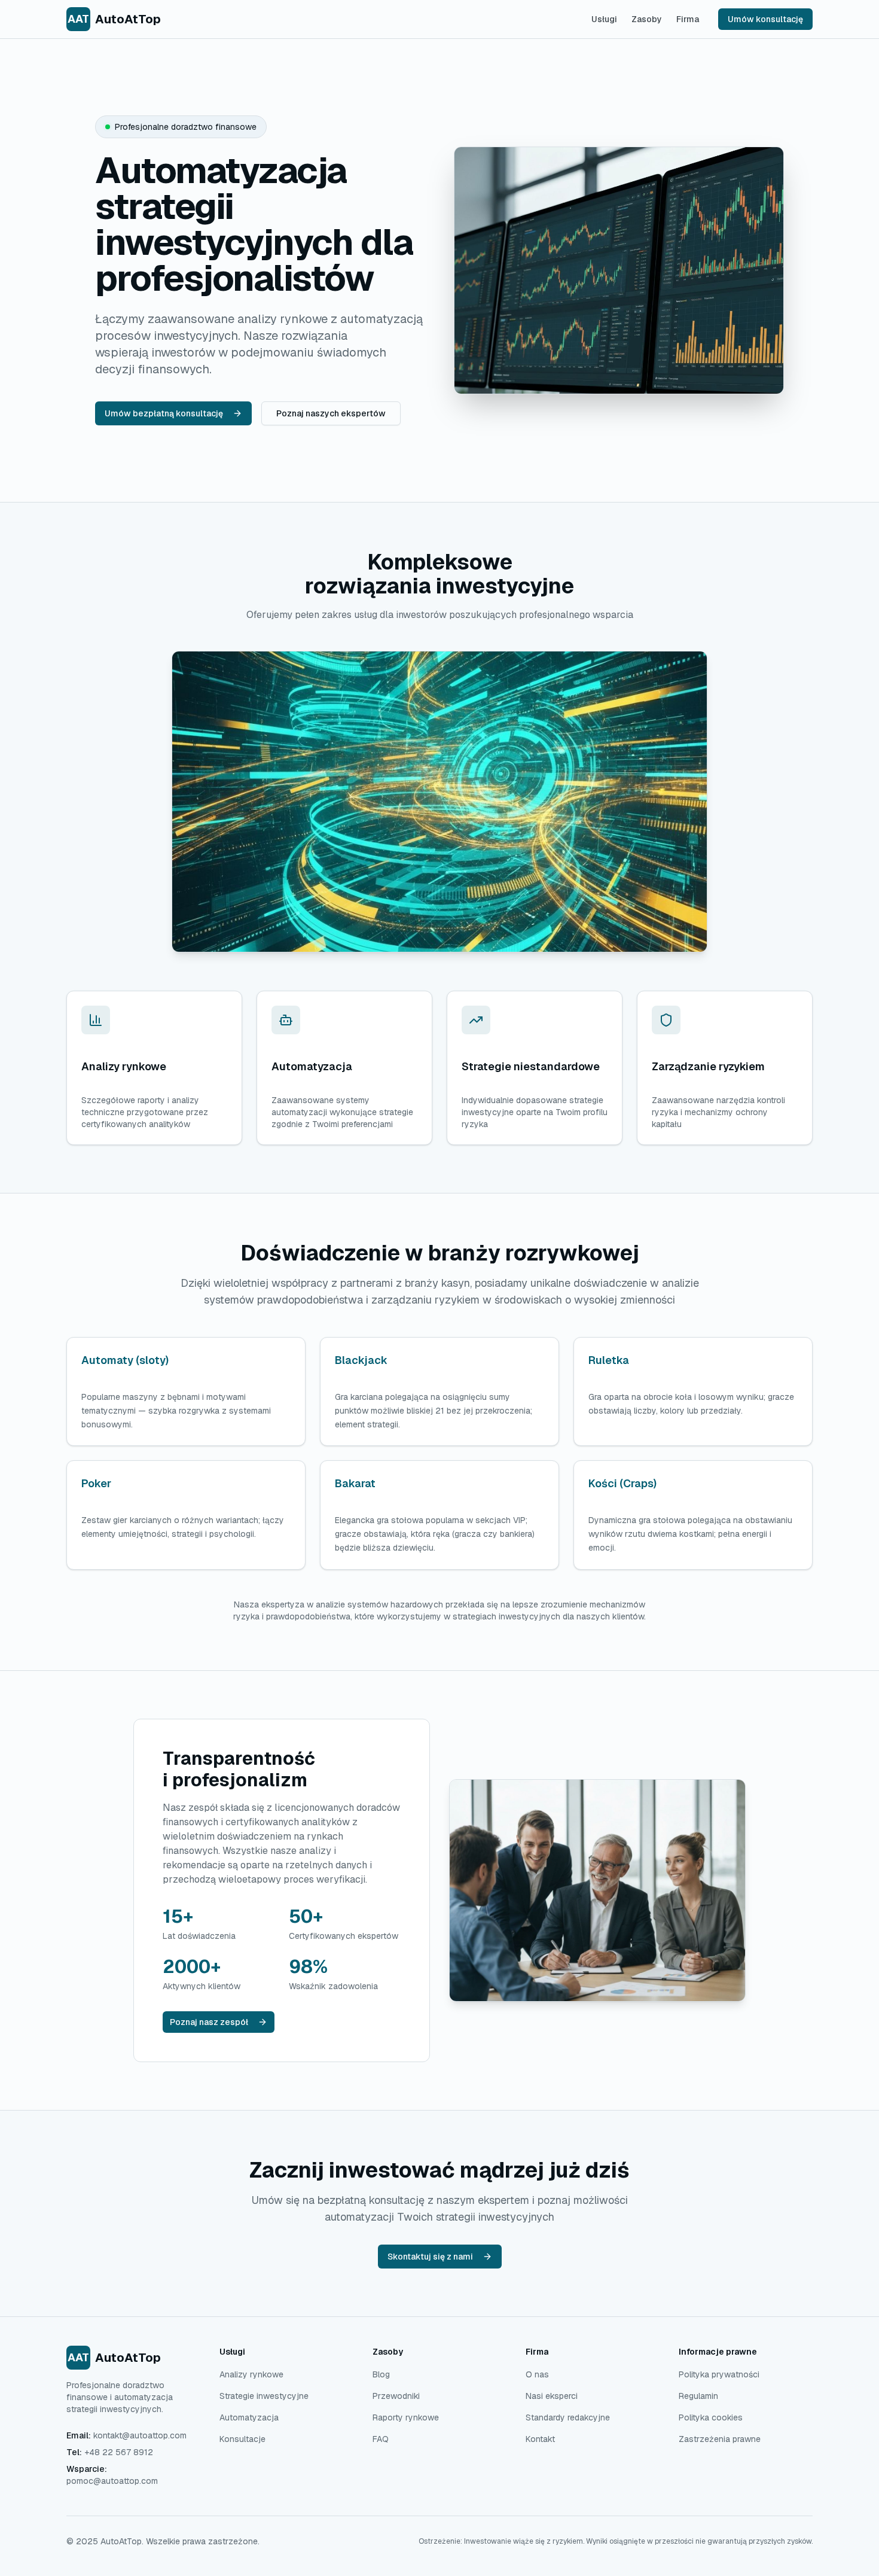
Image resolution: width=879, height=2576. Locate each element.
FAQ (381, 2439)
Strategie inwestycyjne (264, 2396)
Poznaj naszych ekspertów (331, 413)
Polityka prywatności (719, 2374)
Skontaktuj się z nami (430, 2257)
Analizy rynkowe (251, 2374)
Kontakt (540, 2439)
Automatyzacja (249, 2417)
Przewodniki (396, 2396)
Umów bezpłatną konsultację (164, 413)
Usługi (604, 19)
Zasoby (647, 19)
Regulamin (698, 2396)
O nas (537, 2374)
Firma (688, 19)
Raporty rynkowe (406, 2417)
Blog (381, 2374)
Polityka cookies (711, 2417)
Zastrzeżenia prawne (720, 2439)
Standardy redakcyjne (568, 2417)
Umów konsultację (765, 19)
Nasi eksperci (552, 2396)
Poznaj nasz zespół (209, 2022)
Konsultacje (242, 2439)
